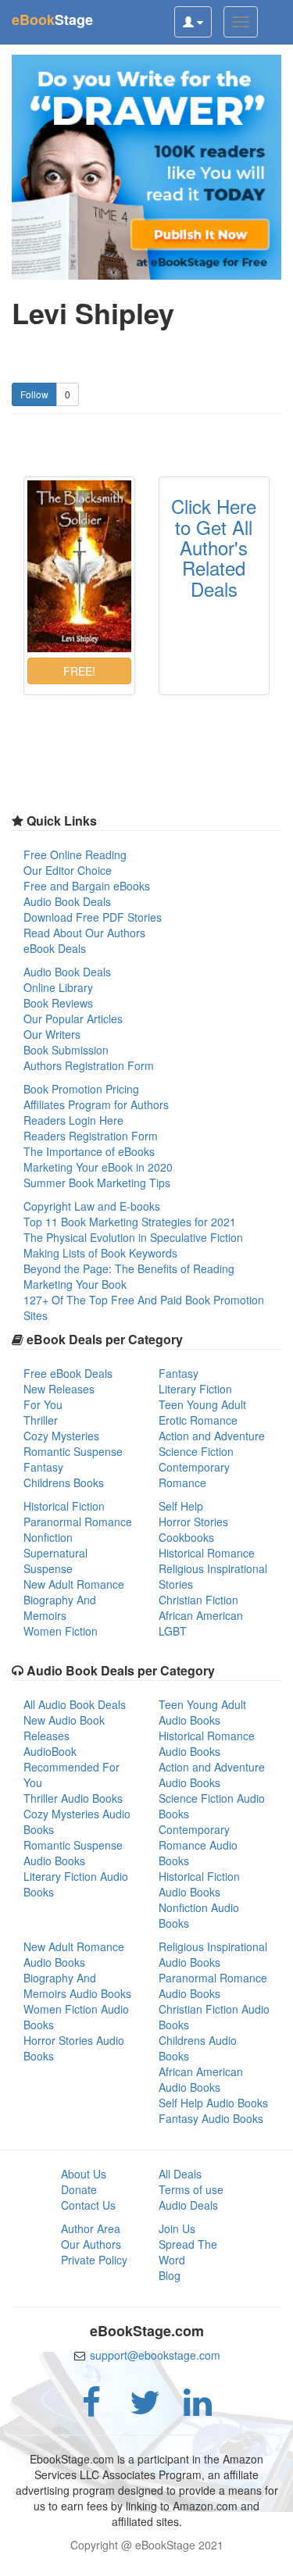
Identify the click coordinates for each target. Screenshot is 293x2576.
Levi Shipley (93, 313)
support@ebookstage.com (155, 2355)
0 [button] (68, 394)
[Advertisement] (146, 2556)
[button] (79, 671)
